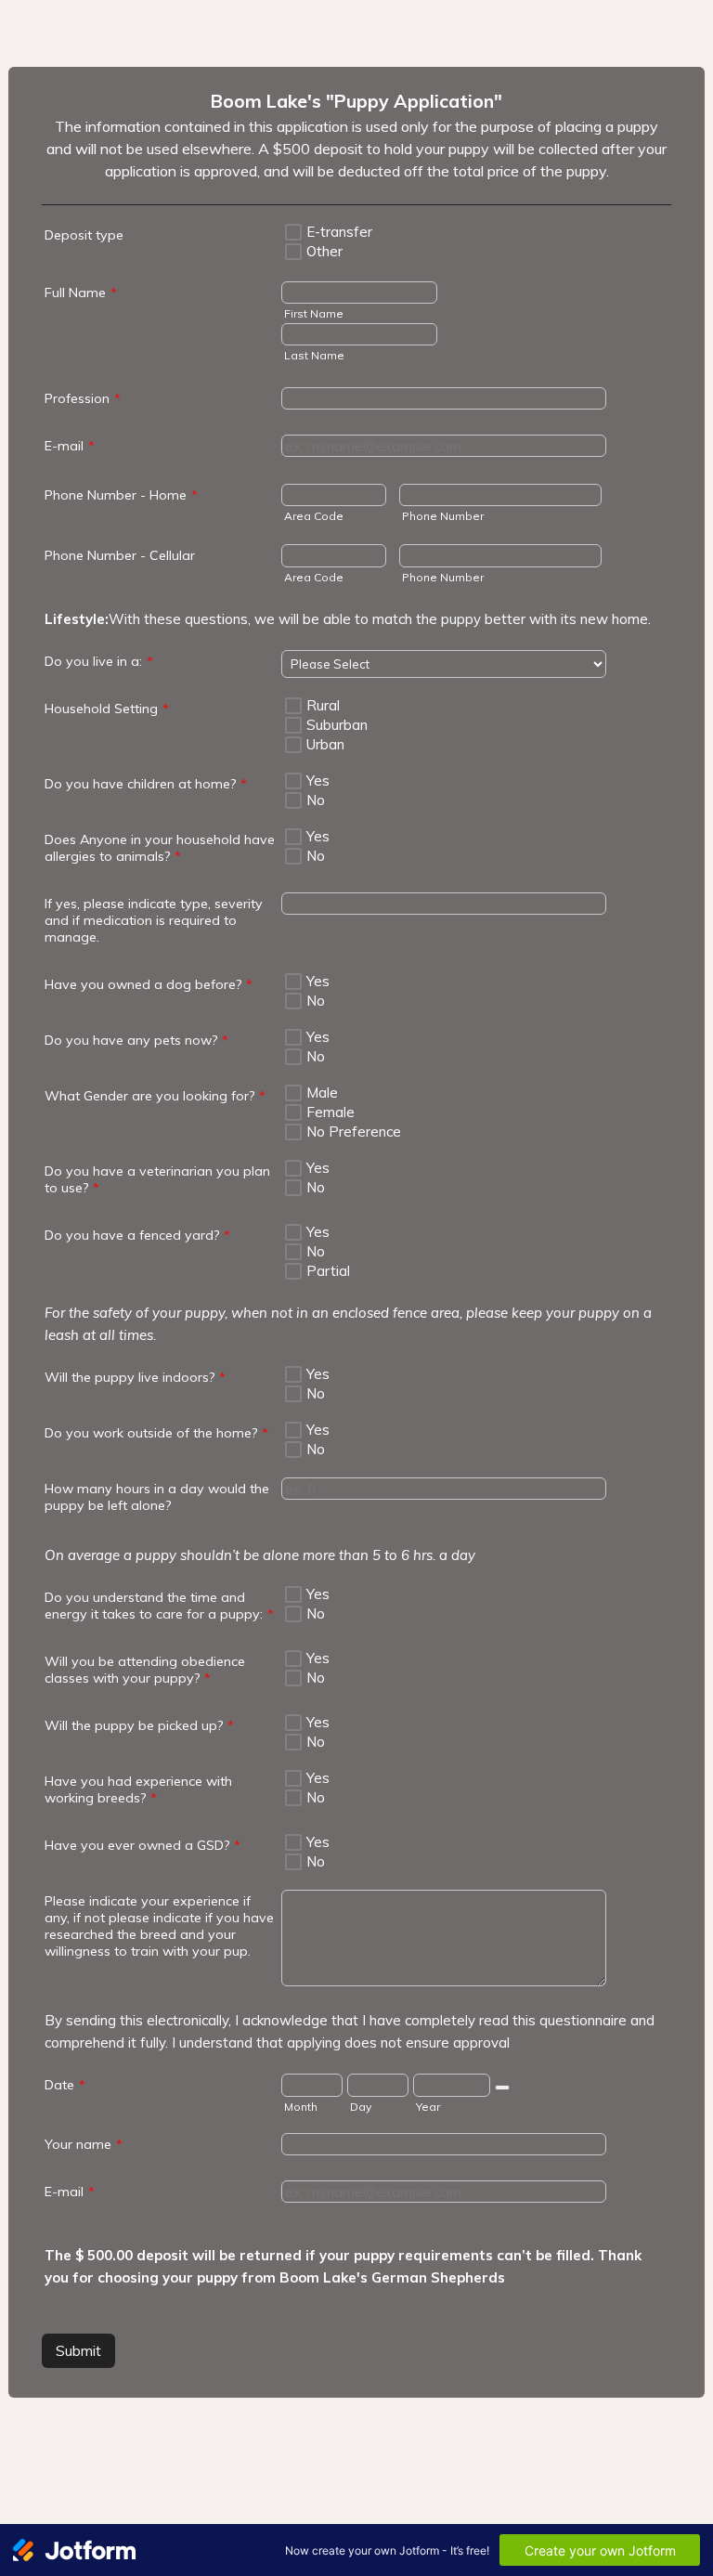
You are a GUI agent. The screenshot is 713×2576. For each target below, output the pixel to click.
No (316, 800)
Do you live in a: (99, 661)
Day (361, 2107)
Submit (78, 2351)
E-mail (70, 446)
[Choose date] (502, 2088)
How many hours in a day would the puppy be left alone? (157, 1497)
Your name (84, 2144)
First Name (314, 313)
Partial (328, 1271)
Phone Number (443, 516)
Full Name (81, 293)
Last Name (314, 355)
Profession (83, 398)
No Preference (354, 1132)
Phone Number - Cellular (120, 555)
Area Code (314, 516)
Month (301, 2107)
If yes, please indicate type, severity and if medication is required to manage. (154, 920)
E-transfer (339, 232)
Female (331, 1112)
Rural (323, 706)
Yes (318, 781)
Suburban (337, 725)
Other (324, 252)
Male (322, 1093)
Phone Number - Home (121, 495)
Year (428, 2107)
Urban (325, 745)
